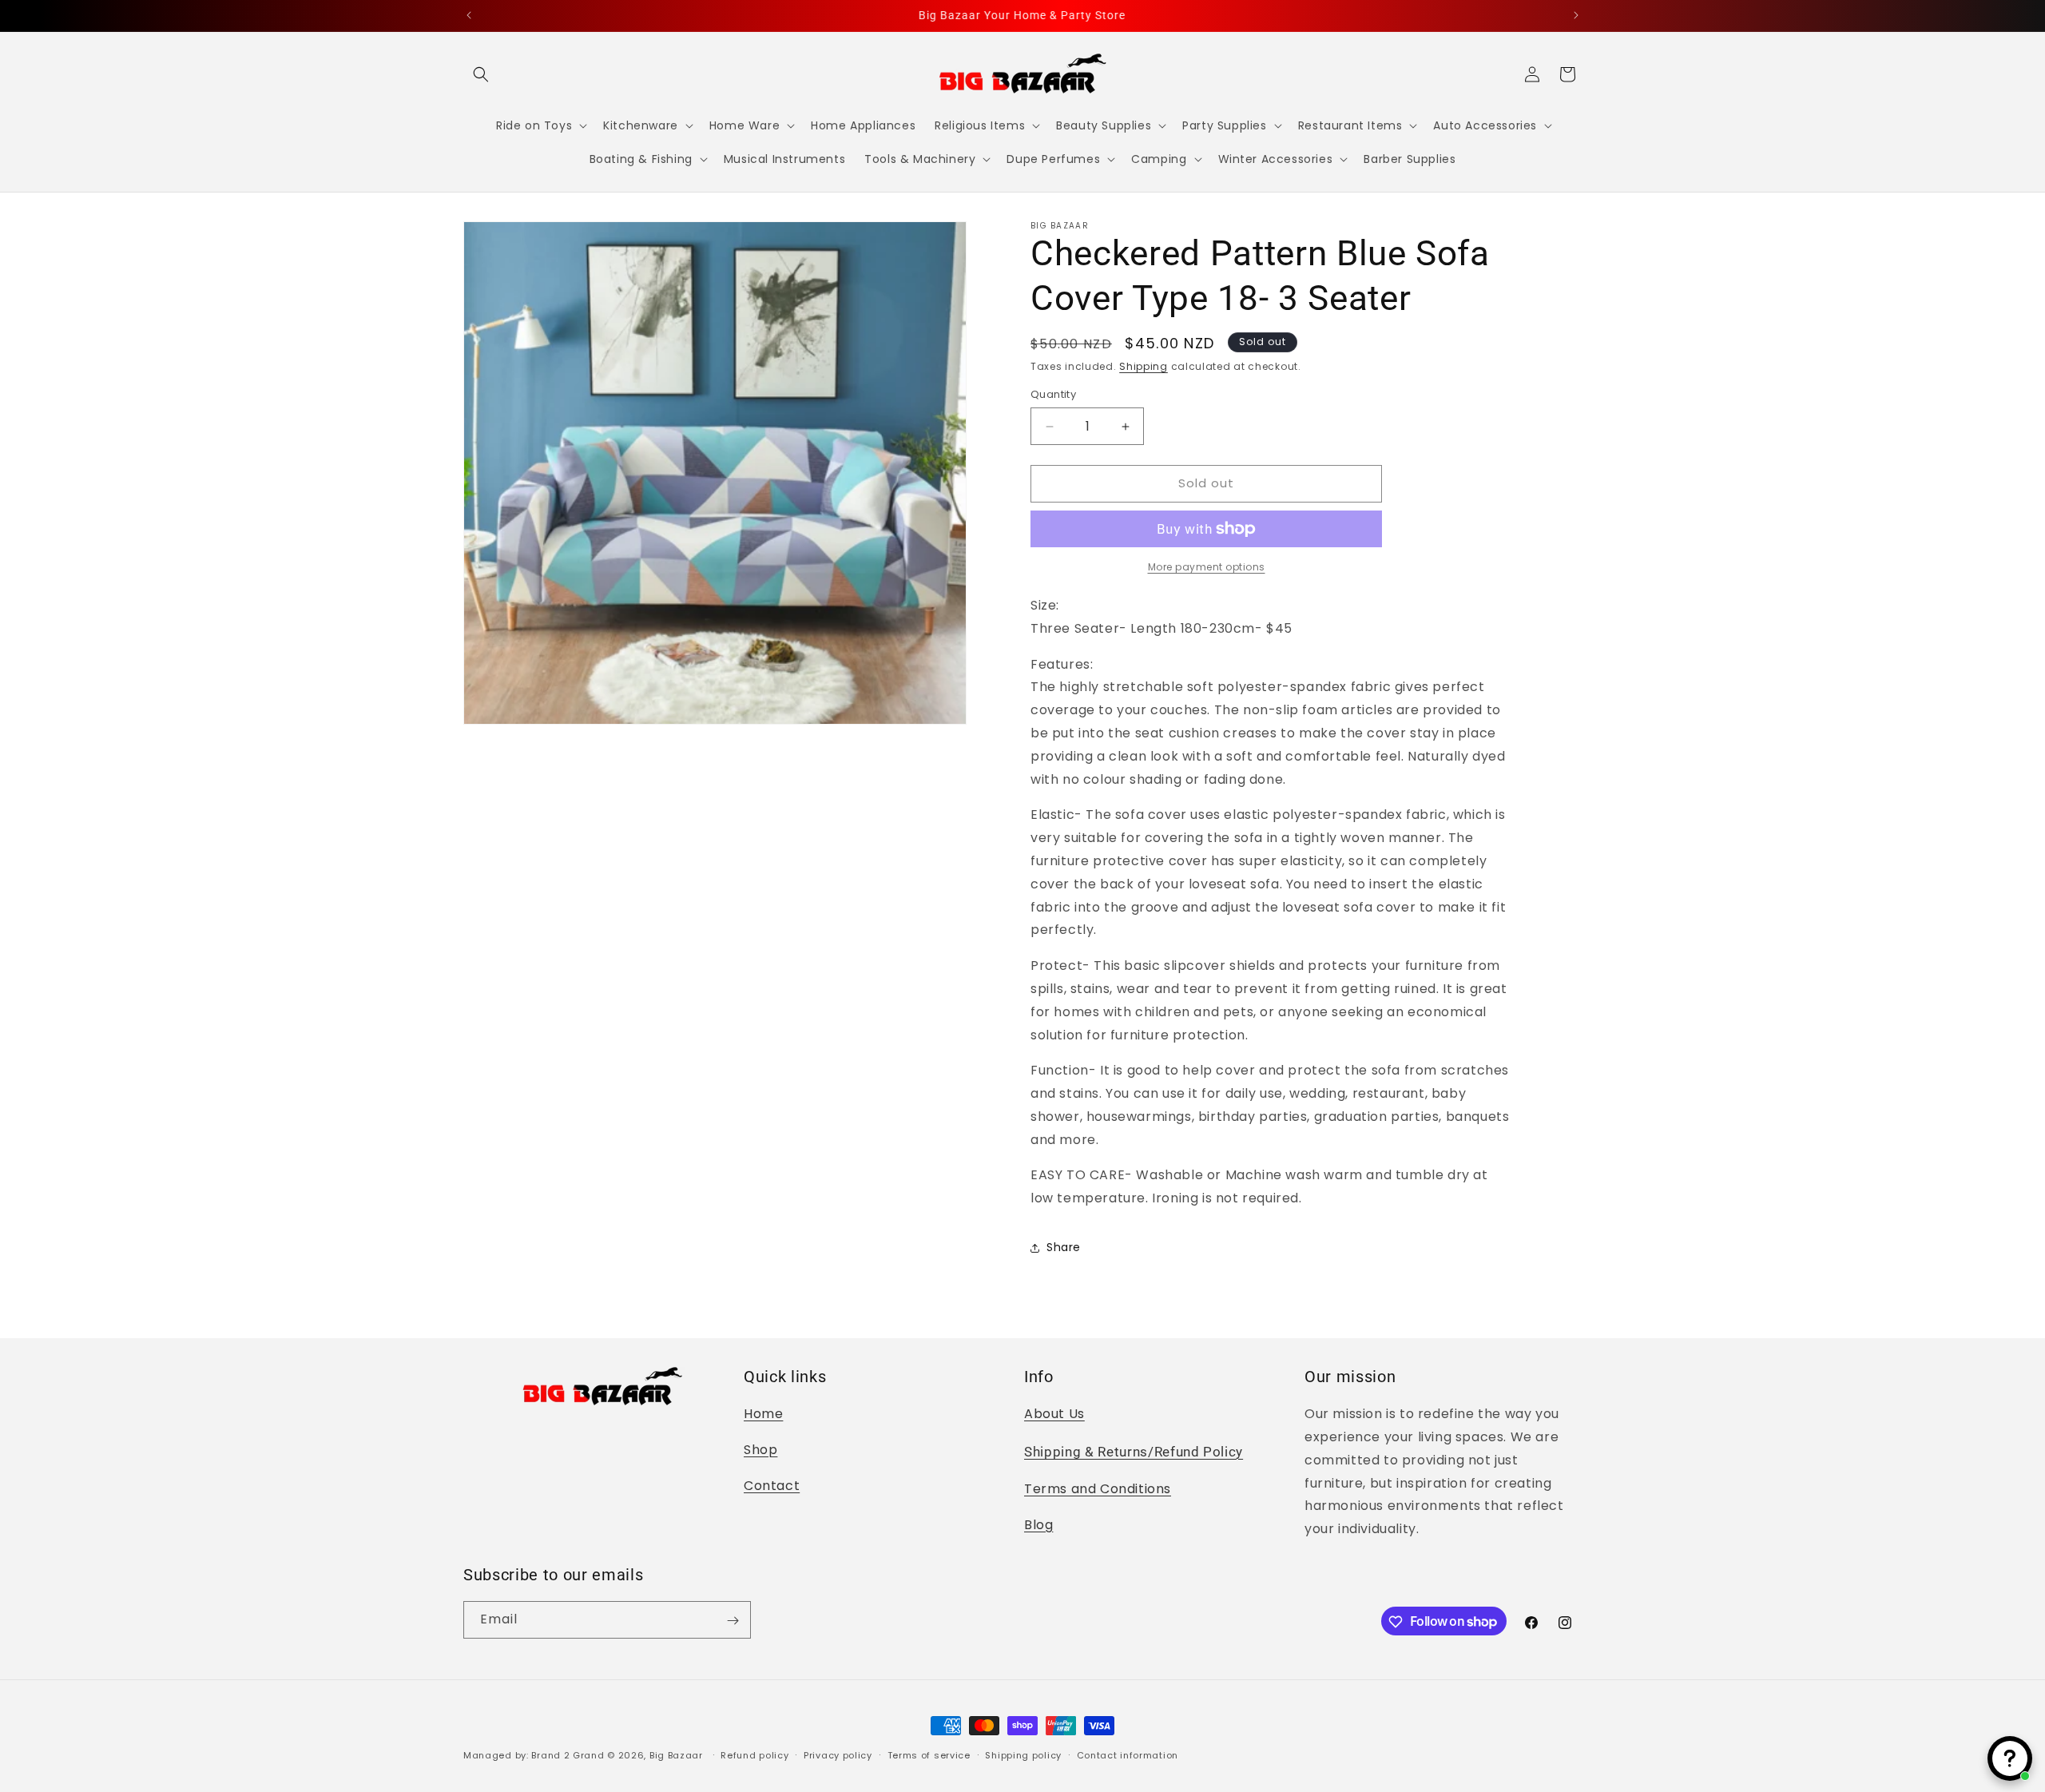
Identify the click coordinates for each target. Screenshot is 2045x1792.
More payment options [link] (1207, 567)
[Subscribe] (733, 1621)
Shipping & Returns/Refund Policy (1134, 1452)
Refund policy (754, 1754)
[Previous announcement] (469, 15)
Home (763, 1415)
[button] (481, 74)
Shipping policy (1023, 1754)
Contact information (1128, 1754)
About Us (1054, 1415)
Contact (772, 1486)
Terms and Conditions (1098, 1489)
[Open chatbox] (2010, 1758)
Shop (760, 1450)
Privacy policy (838, 1754)
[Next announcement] (1576, 15)
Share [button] (1064, 1248)
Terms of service (929, 1754)
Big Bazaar (676, 1755)
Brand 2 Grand (568, 1755)
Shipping (1144, 366)
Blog (1038, 1525)
